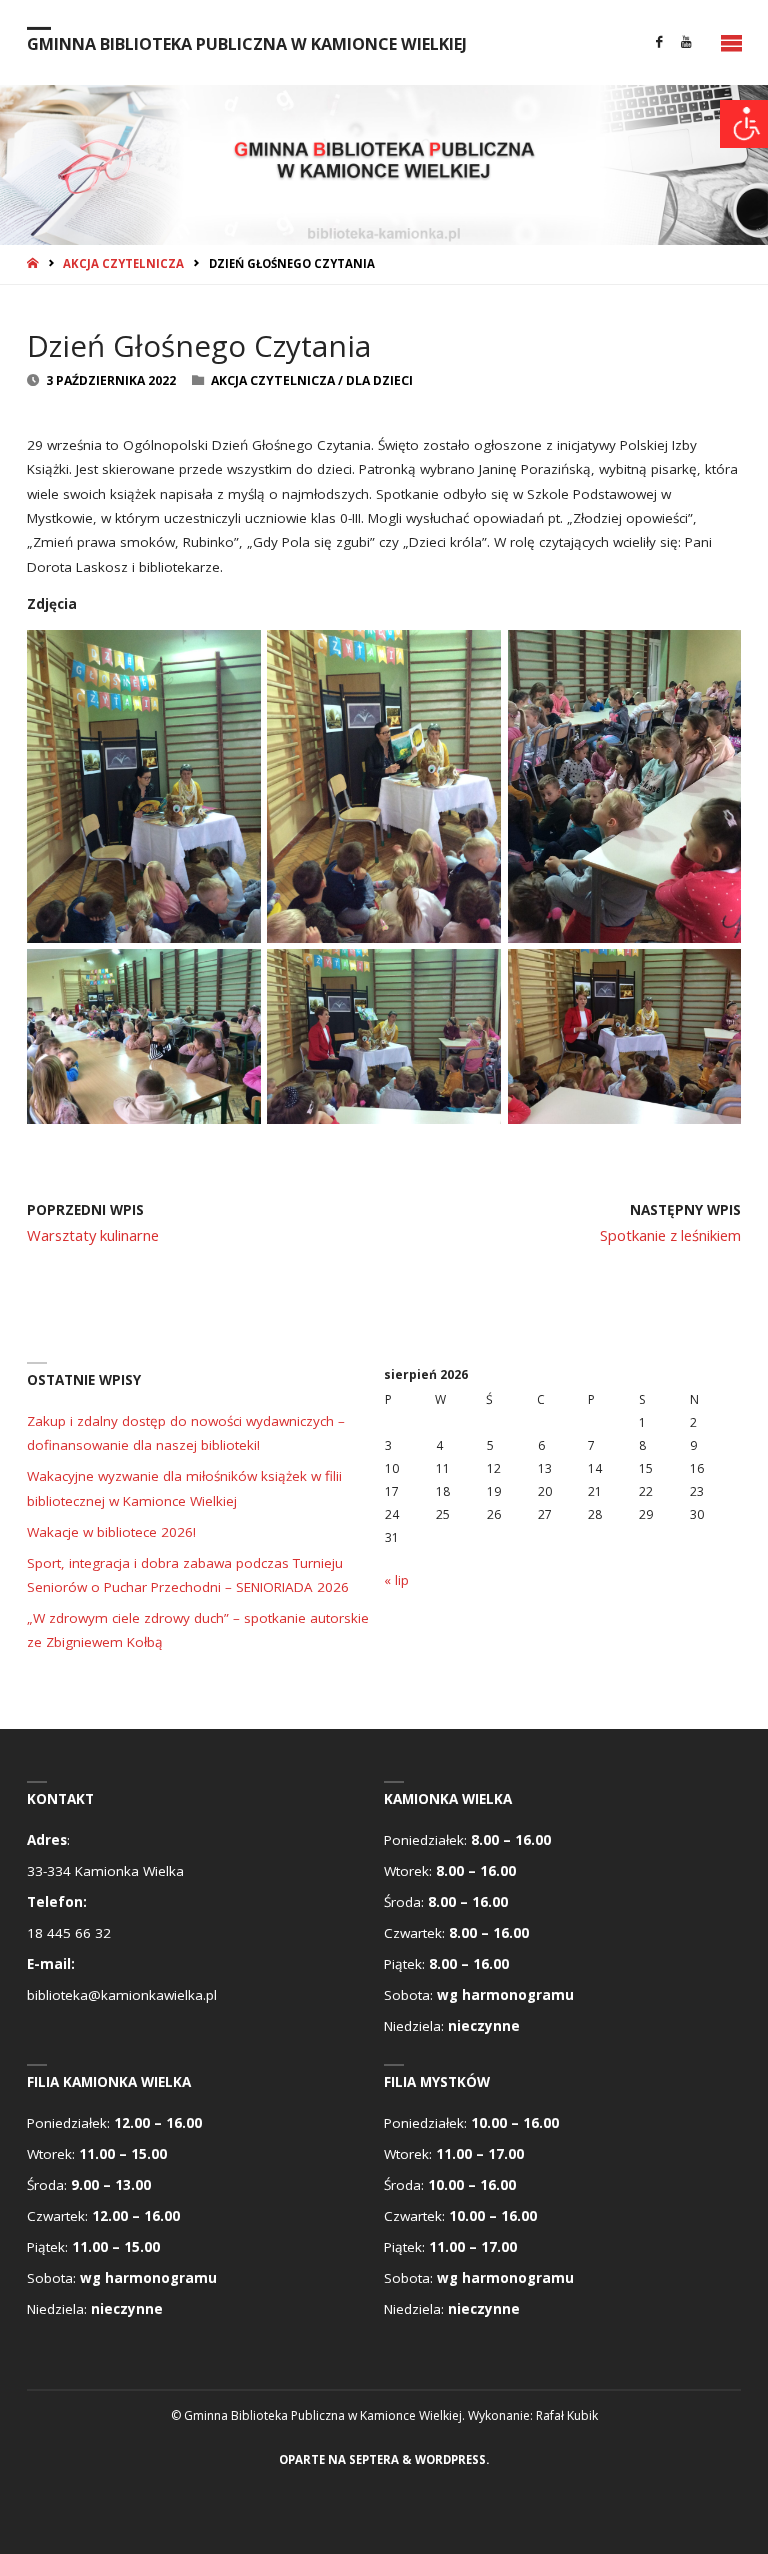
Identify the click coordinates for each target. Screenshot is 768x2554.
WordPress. (452, 2459)
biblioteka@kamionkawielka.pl (122, 1995)
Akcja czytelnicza (123, 263)
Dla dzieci (379, 380)
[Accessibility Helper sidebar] (744, 124)
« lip (396, 1580)
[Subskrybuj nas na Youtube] (686, 42)
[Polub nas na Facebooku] (659, 42)
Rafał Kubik (567, 2415)
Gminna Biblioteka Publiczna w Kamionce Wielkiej (247, 43)
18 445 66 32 (69, 1933)
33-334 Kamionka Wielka (105, 1871)
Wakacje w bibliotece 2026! (111, 1532)
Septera (372, 2459)
